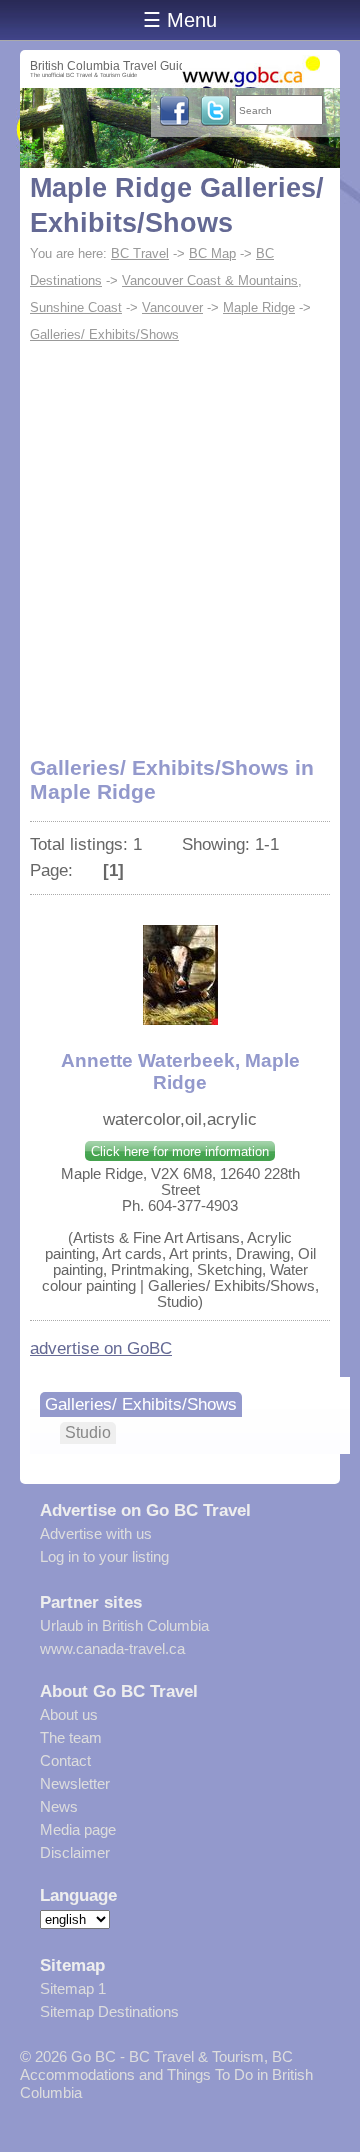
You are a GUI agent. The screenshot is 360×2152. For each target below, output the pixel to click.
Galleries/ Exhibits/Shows (104, 334)
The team (71, 1737)
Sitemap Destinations (109, 2011)
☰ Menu (180, 20)
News (59, 1806)
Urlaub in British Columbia (124, 1625)
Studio (88, 1432)
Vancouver (172, 307)
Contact (65, 1760)
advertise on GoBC (101, 1348)
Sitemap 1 (73, 1988)
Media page (78, 1829)
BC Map (212, 253)
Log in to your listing (104, 1556)
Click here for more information (180, 1151)
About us (69, 1714)
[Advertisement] (180, 538)
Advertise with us (96, 1533)
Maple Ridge (259, 307)
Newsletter (75, 1783)
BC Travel (140, 253)
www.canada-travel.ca (112, 1648)
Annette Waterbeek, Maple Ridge (180, 1071)
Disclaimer (75, 1852)
